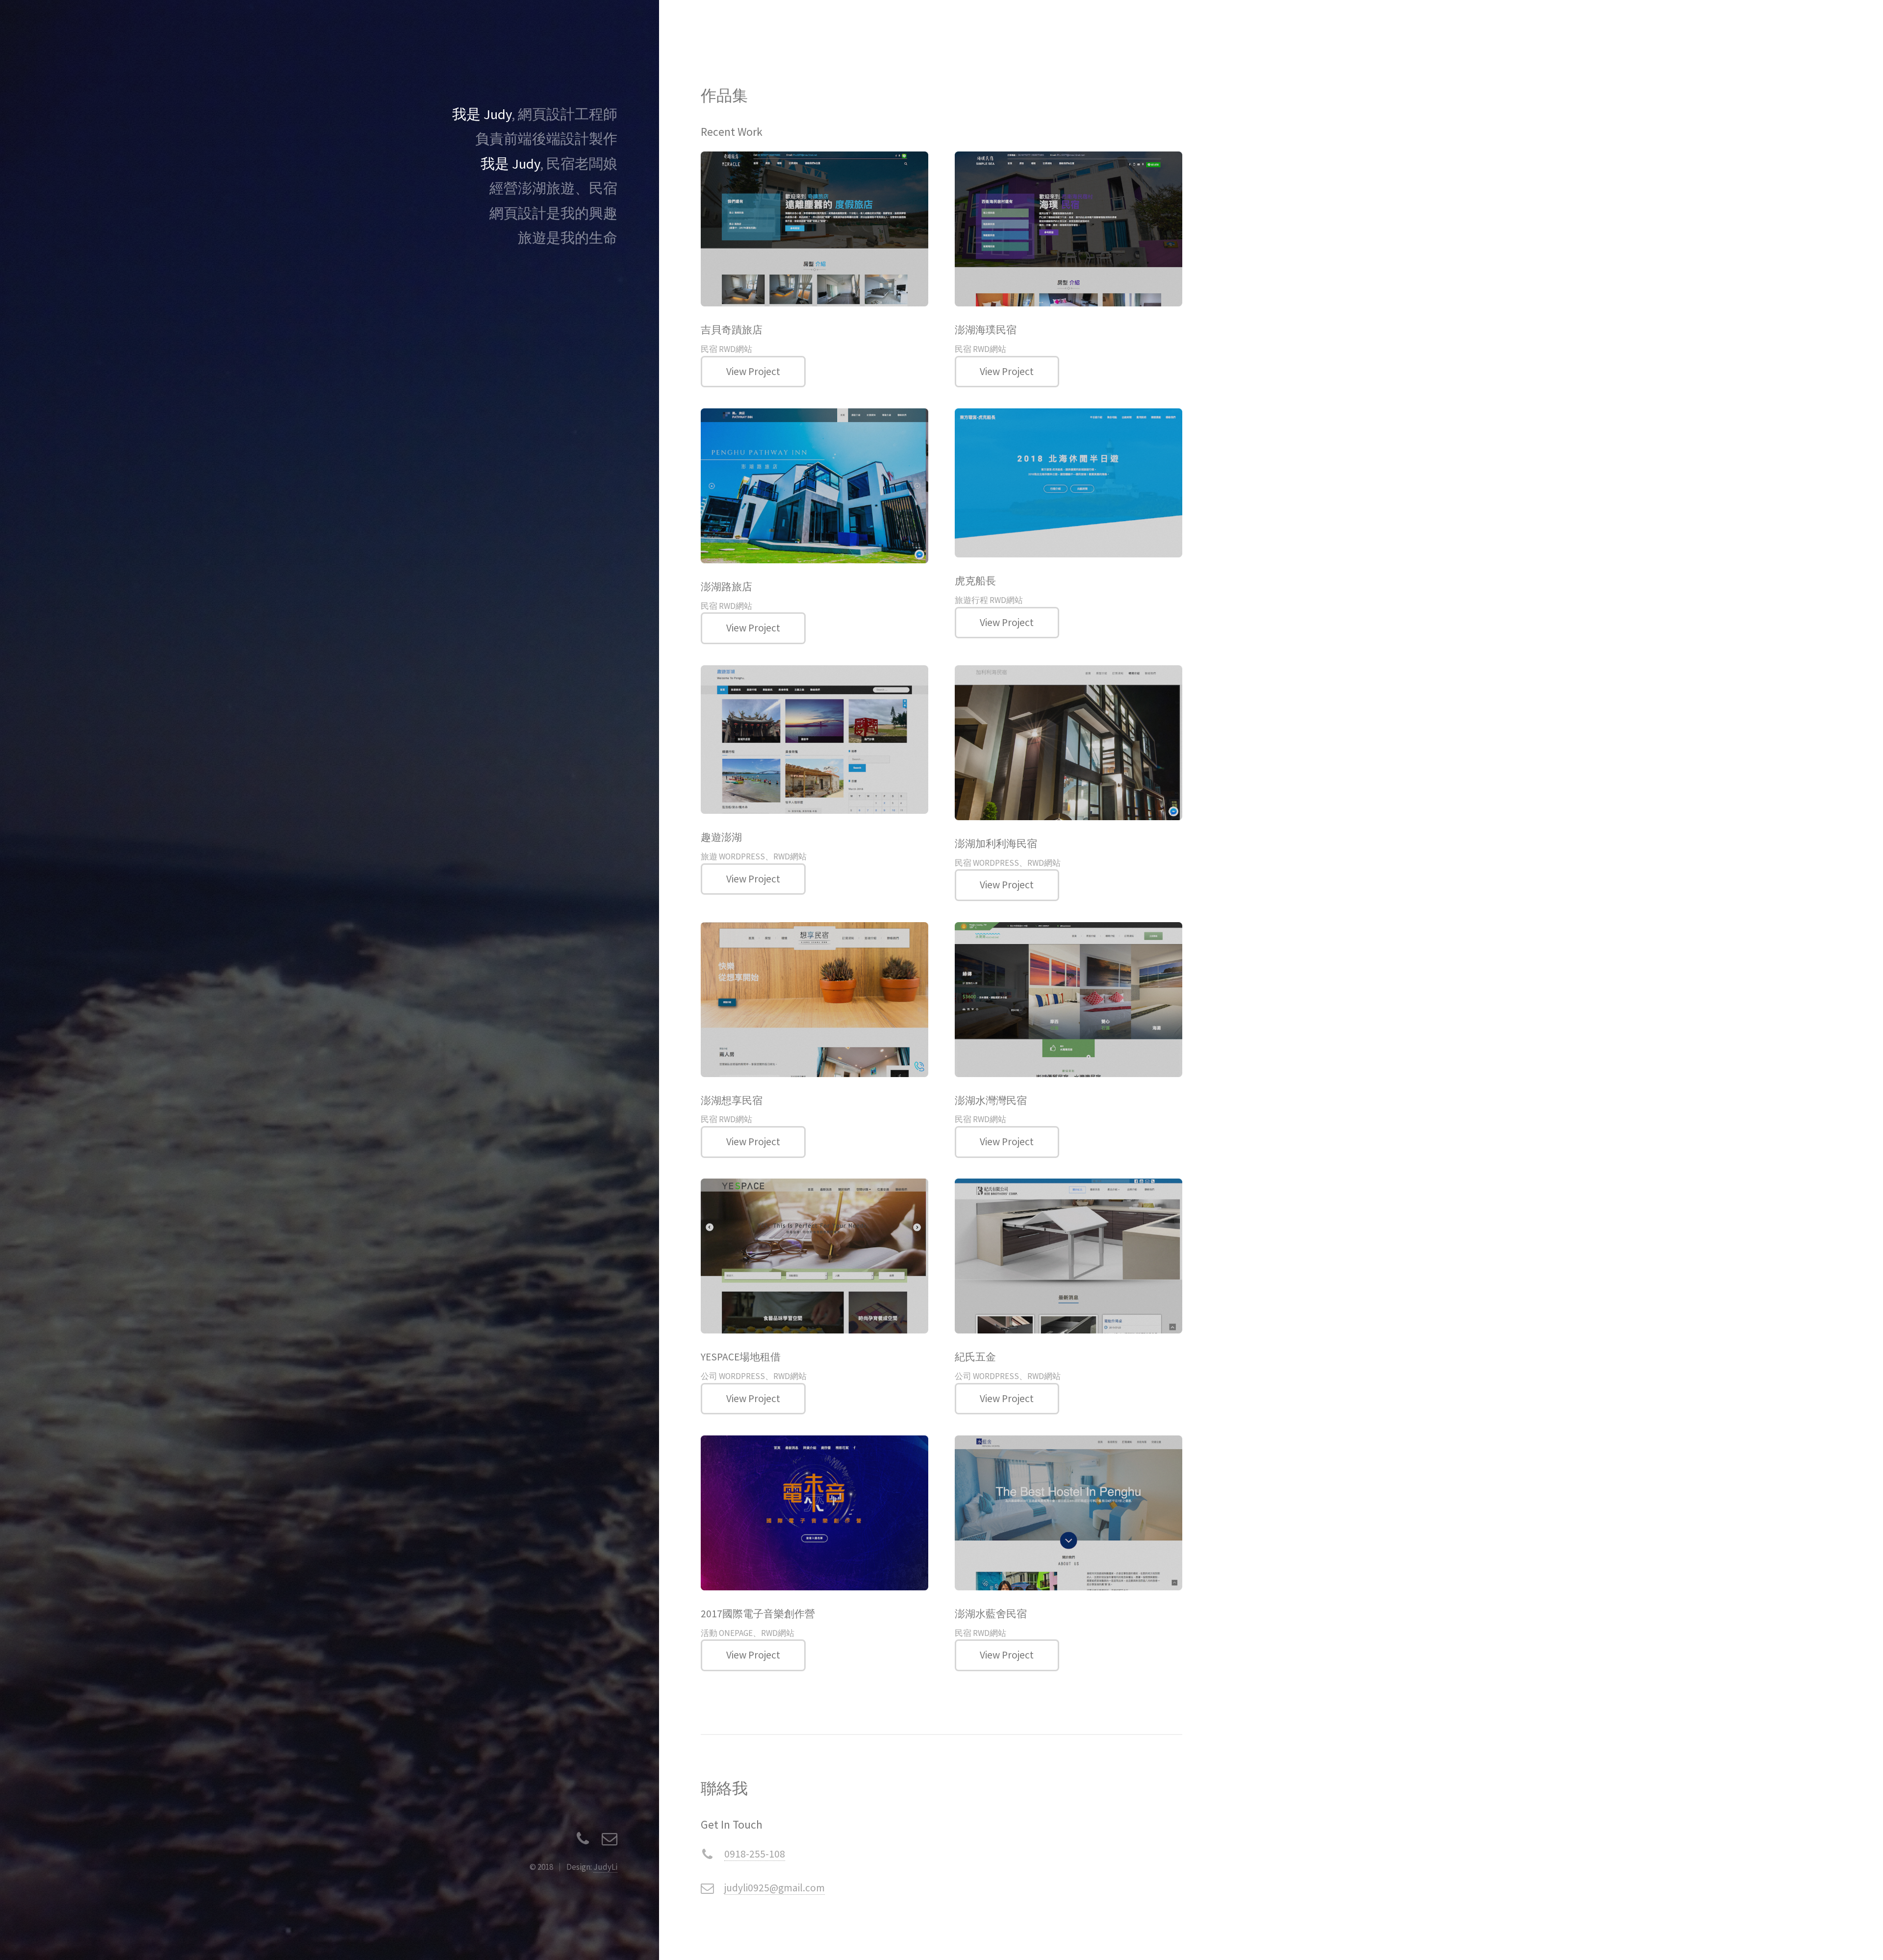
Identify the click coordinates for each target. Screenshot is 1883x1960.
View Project (753, 371)
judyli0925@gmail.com (775, 1888)
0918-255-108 (755, 1854)
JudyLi (605, 1867)
